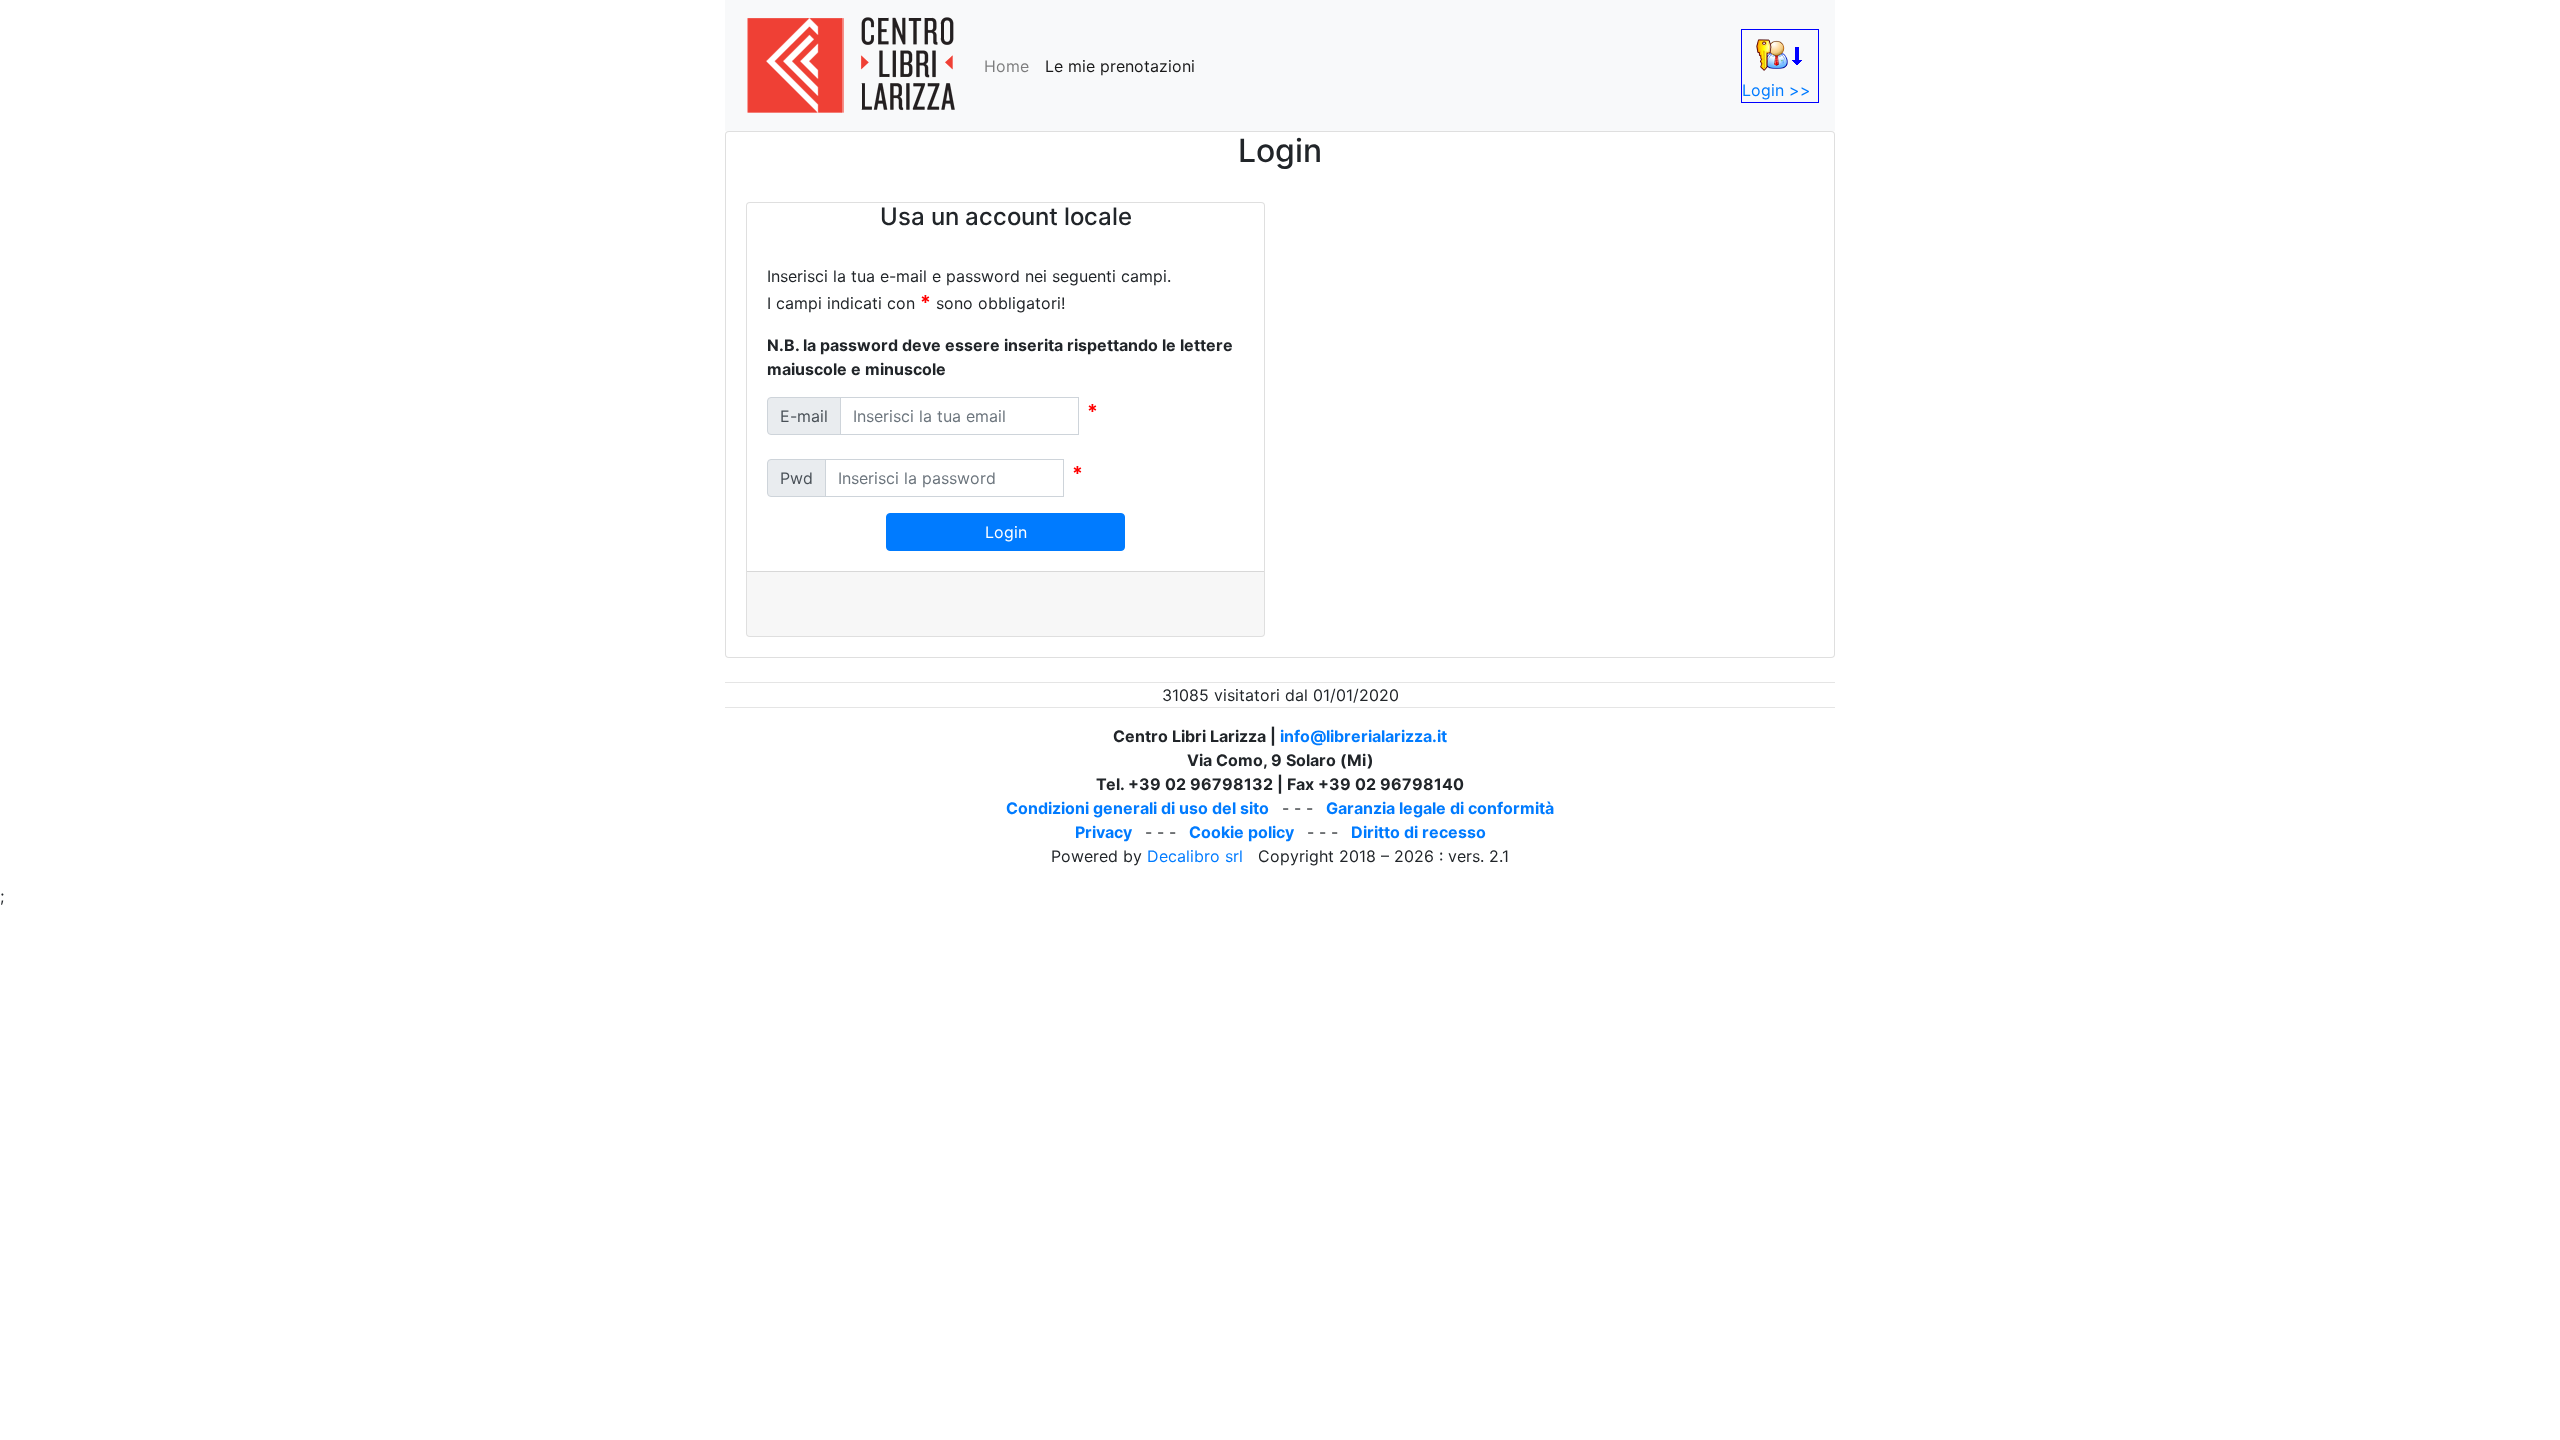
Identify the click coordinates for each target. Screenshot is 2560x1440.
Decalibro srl (1195, 856)
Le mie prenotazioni (1120, 66)
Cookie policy (1241, 832)
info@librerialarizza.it (1363, 736)
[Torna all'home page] (850, 65)
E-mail (804, 416)
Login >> (1776, 90)
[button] (1780, 54)
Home (1006, 66)
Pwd (796, 478)
